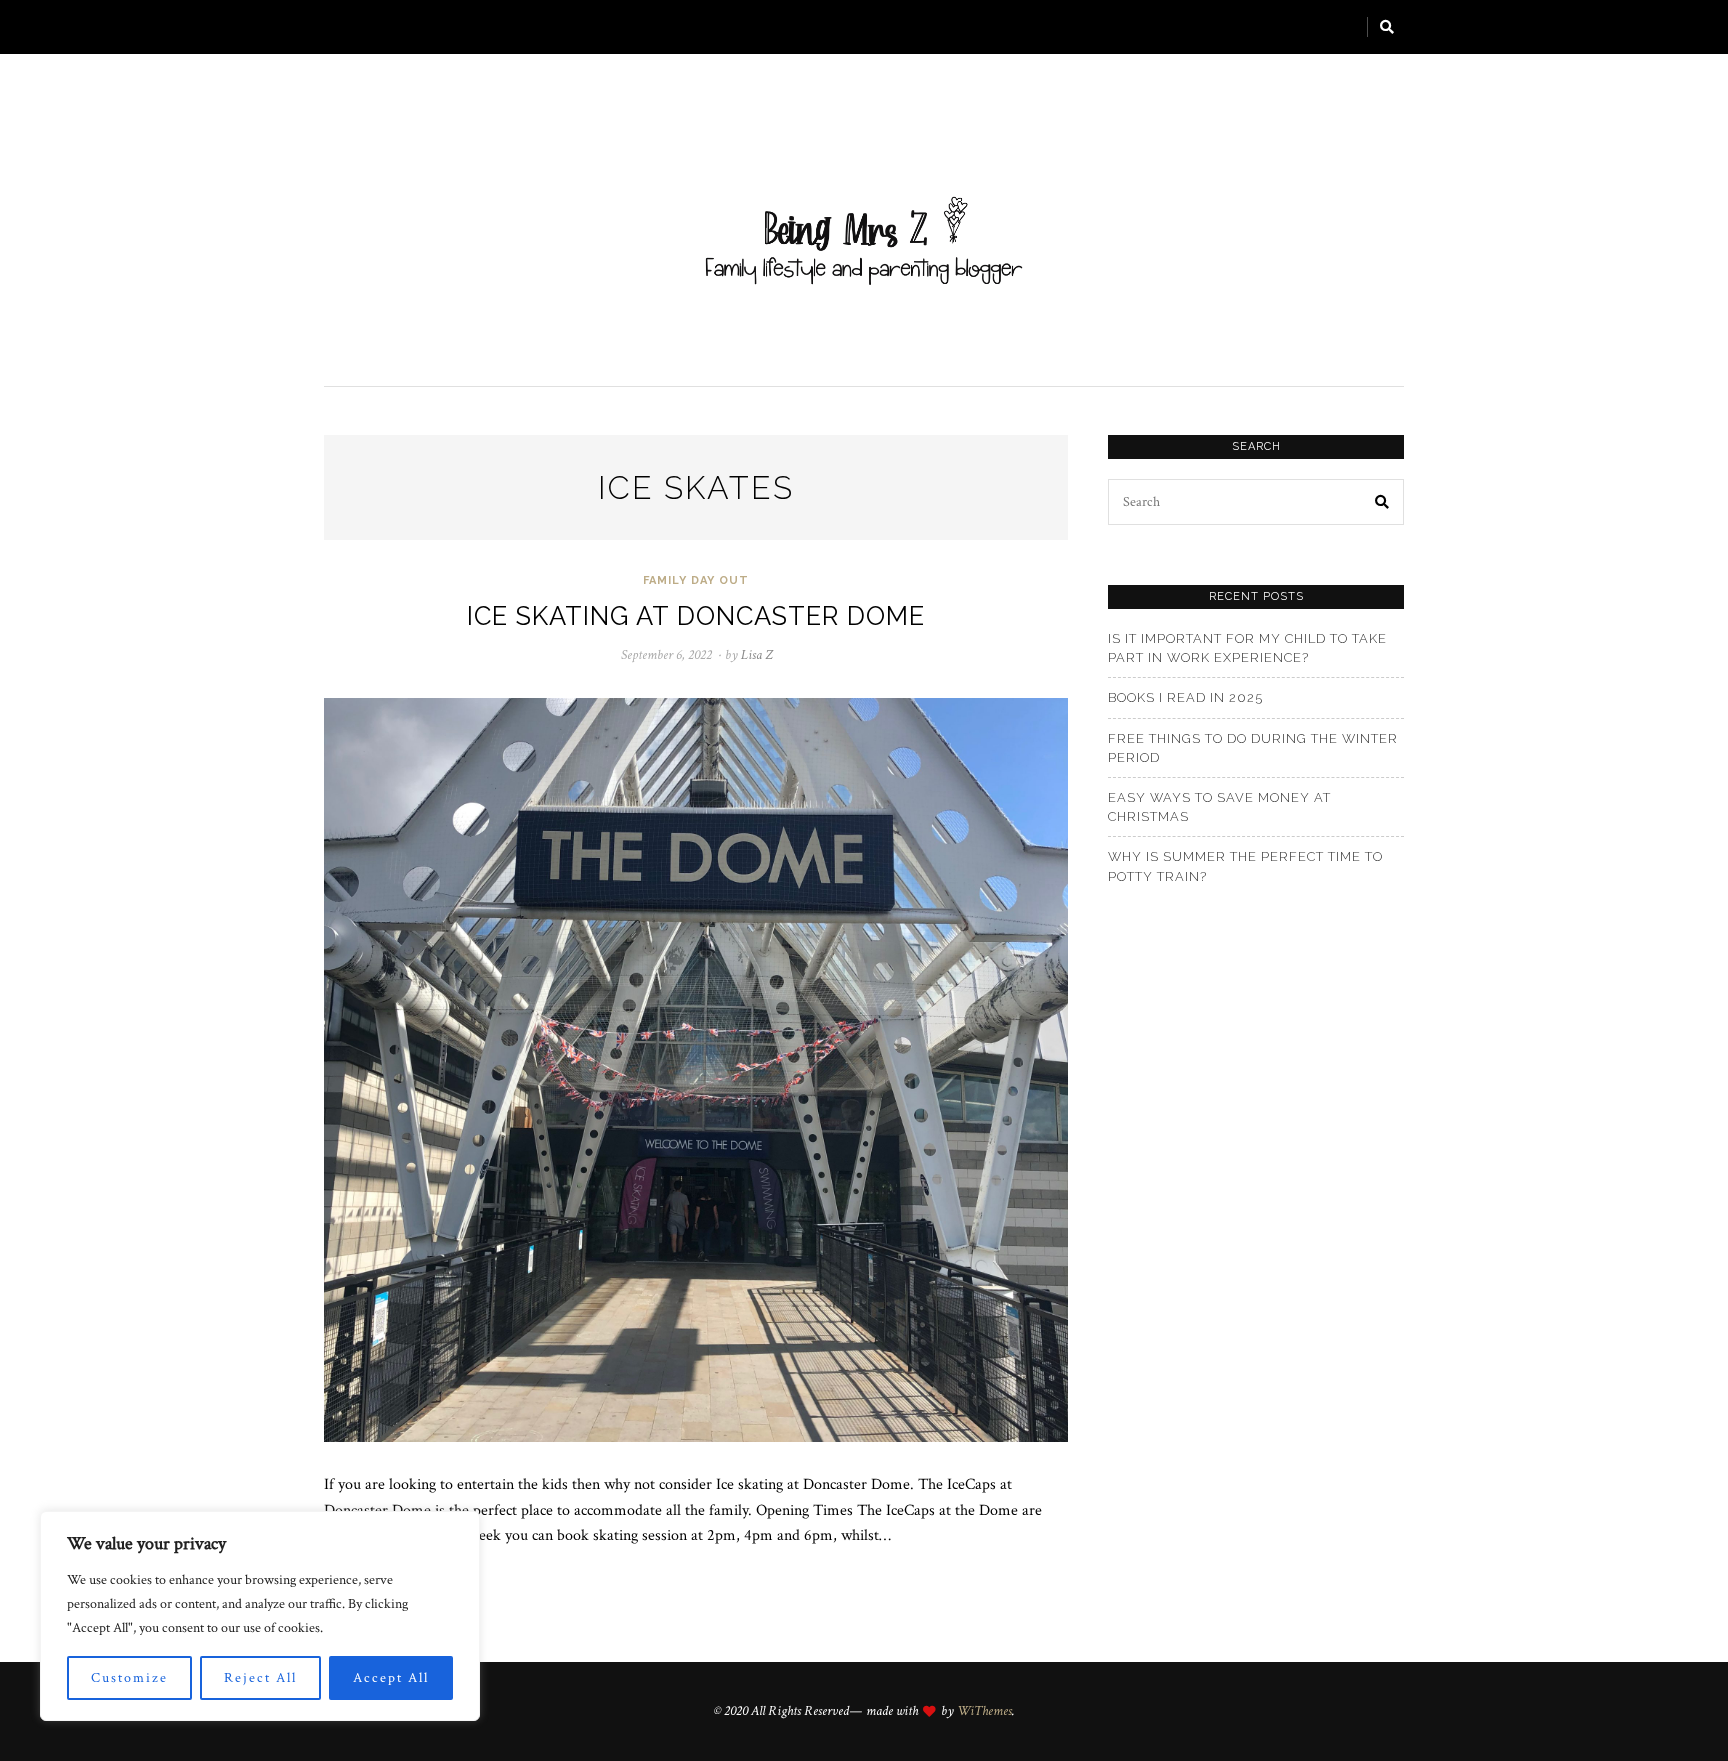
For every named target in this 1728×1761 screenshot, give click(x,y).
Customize (129, 1678)
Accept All (391, 1678)
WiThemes (984, 1711)
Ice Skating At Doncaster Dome (696, 616)
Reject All (260, 1678)
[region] (260, 1616)
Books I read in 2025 (1185, 697)
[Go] (1388, 27)
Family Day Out (696, 580)
